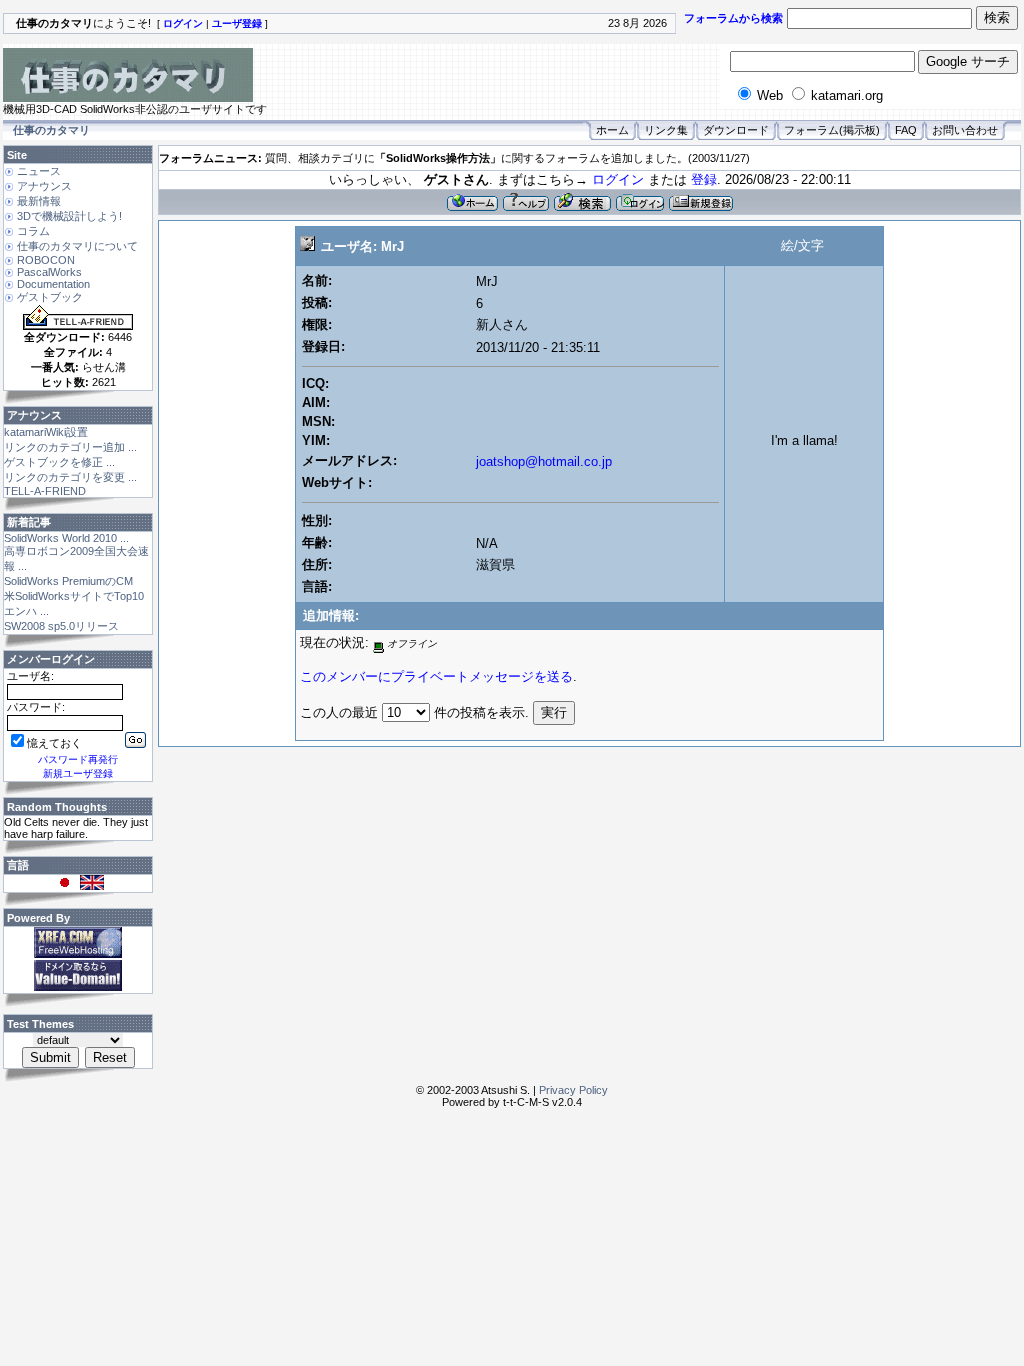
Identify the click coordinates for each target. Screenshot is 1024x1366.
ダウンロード (736, 130)
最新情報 (39, 201)
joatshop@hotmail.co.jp (544, 461)
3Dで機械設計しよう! (69, 216)
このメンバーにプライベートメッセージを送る (436, 676)
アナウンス (44, 186)
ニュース (39, 171)
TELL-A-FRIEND (45, 491)
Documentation (53, 284)
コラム (33, 231)
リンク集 (666, 130)
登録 (704, 179)
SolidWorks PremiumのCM (68, 581)
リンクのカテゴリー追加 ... (70, 447)
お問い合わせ (965, 130)
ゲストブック (50, 297)
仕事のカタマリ (51, 130)
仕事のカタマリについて (77, 246)
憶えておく (54, 743)
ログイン (618, 179)
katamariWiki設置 (46, 432)
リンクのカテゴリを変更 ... (70, 477)
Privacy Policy (573, 1090)
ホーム (612, 130)
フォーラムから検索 (733, 18)
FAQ (906, 130)
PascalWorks (49, 272)
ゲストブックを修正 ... (59, 462)
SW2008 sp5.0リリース (61, 626)
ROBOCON (46, 260)
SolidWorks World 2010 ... (66, 538)
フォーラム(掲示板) (832, 130)
